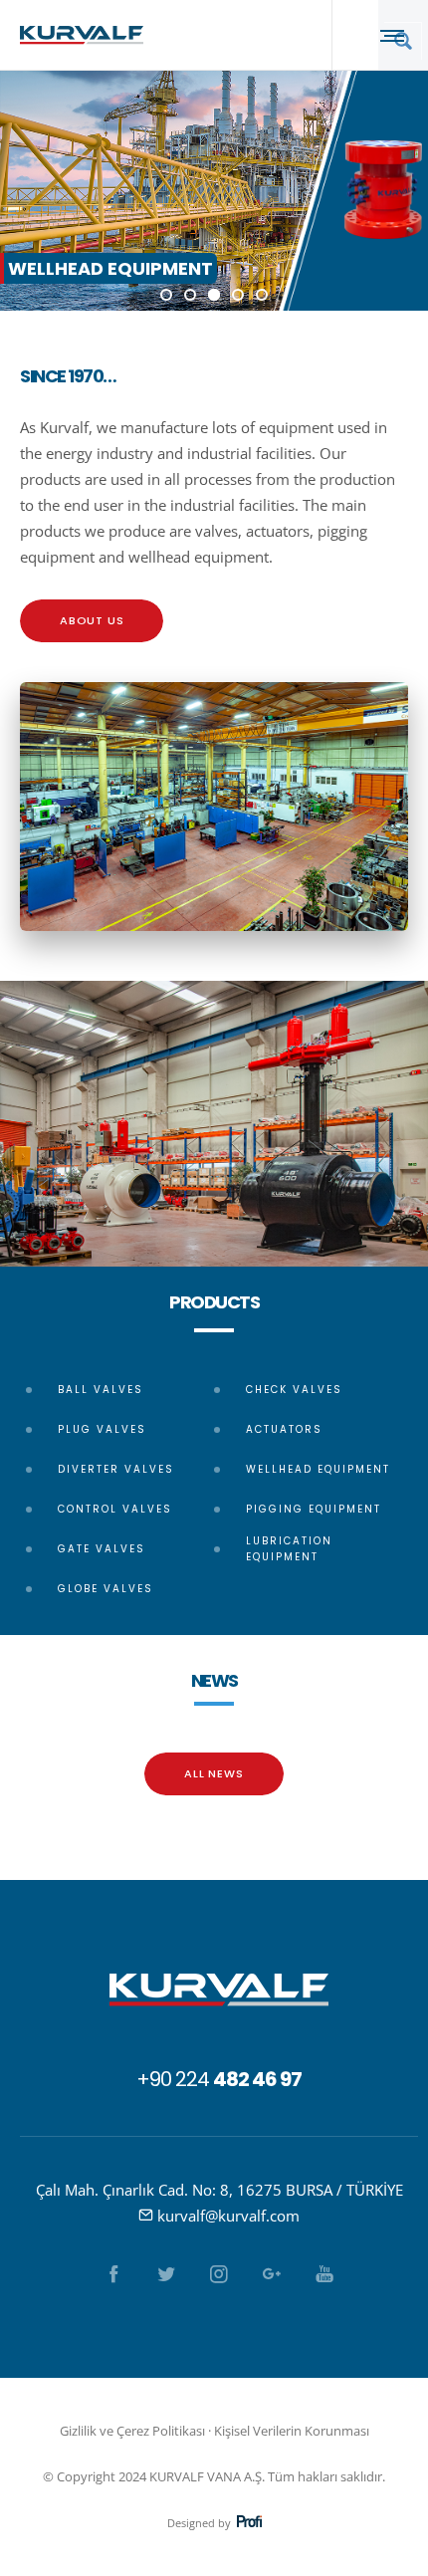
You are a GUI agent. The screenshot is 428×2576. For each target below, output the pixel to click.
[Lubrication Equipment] (308, 1549)
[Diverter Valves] (120, 1470)
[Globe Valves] (120, 1589)
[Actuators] (308, 1430)
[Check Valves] (308, 1392)
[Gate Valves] (120, 1549)
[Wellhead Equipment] (308, 1470)
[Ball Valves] (120, 1392)
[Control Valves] (120, 1510)
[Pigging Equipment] (308, 1510)
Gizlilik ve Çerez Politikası (132, 2431)
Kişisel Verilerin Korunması (292, 2431)
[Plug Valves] (120, 1430)
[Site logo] (82, 35)
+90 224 (219, 2079)
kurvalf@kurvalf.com (228, 2216)
